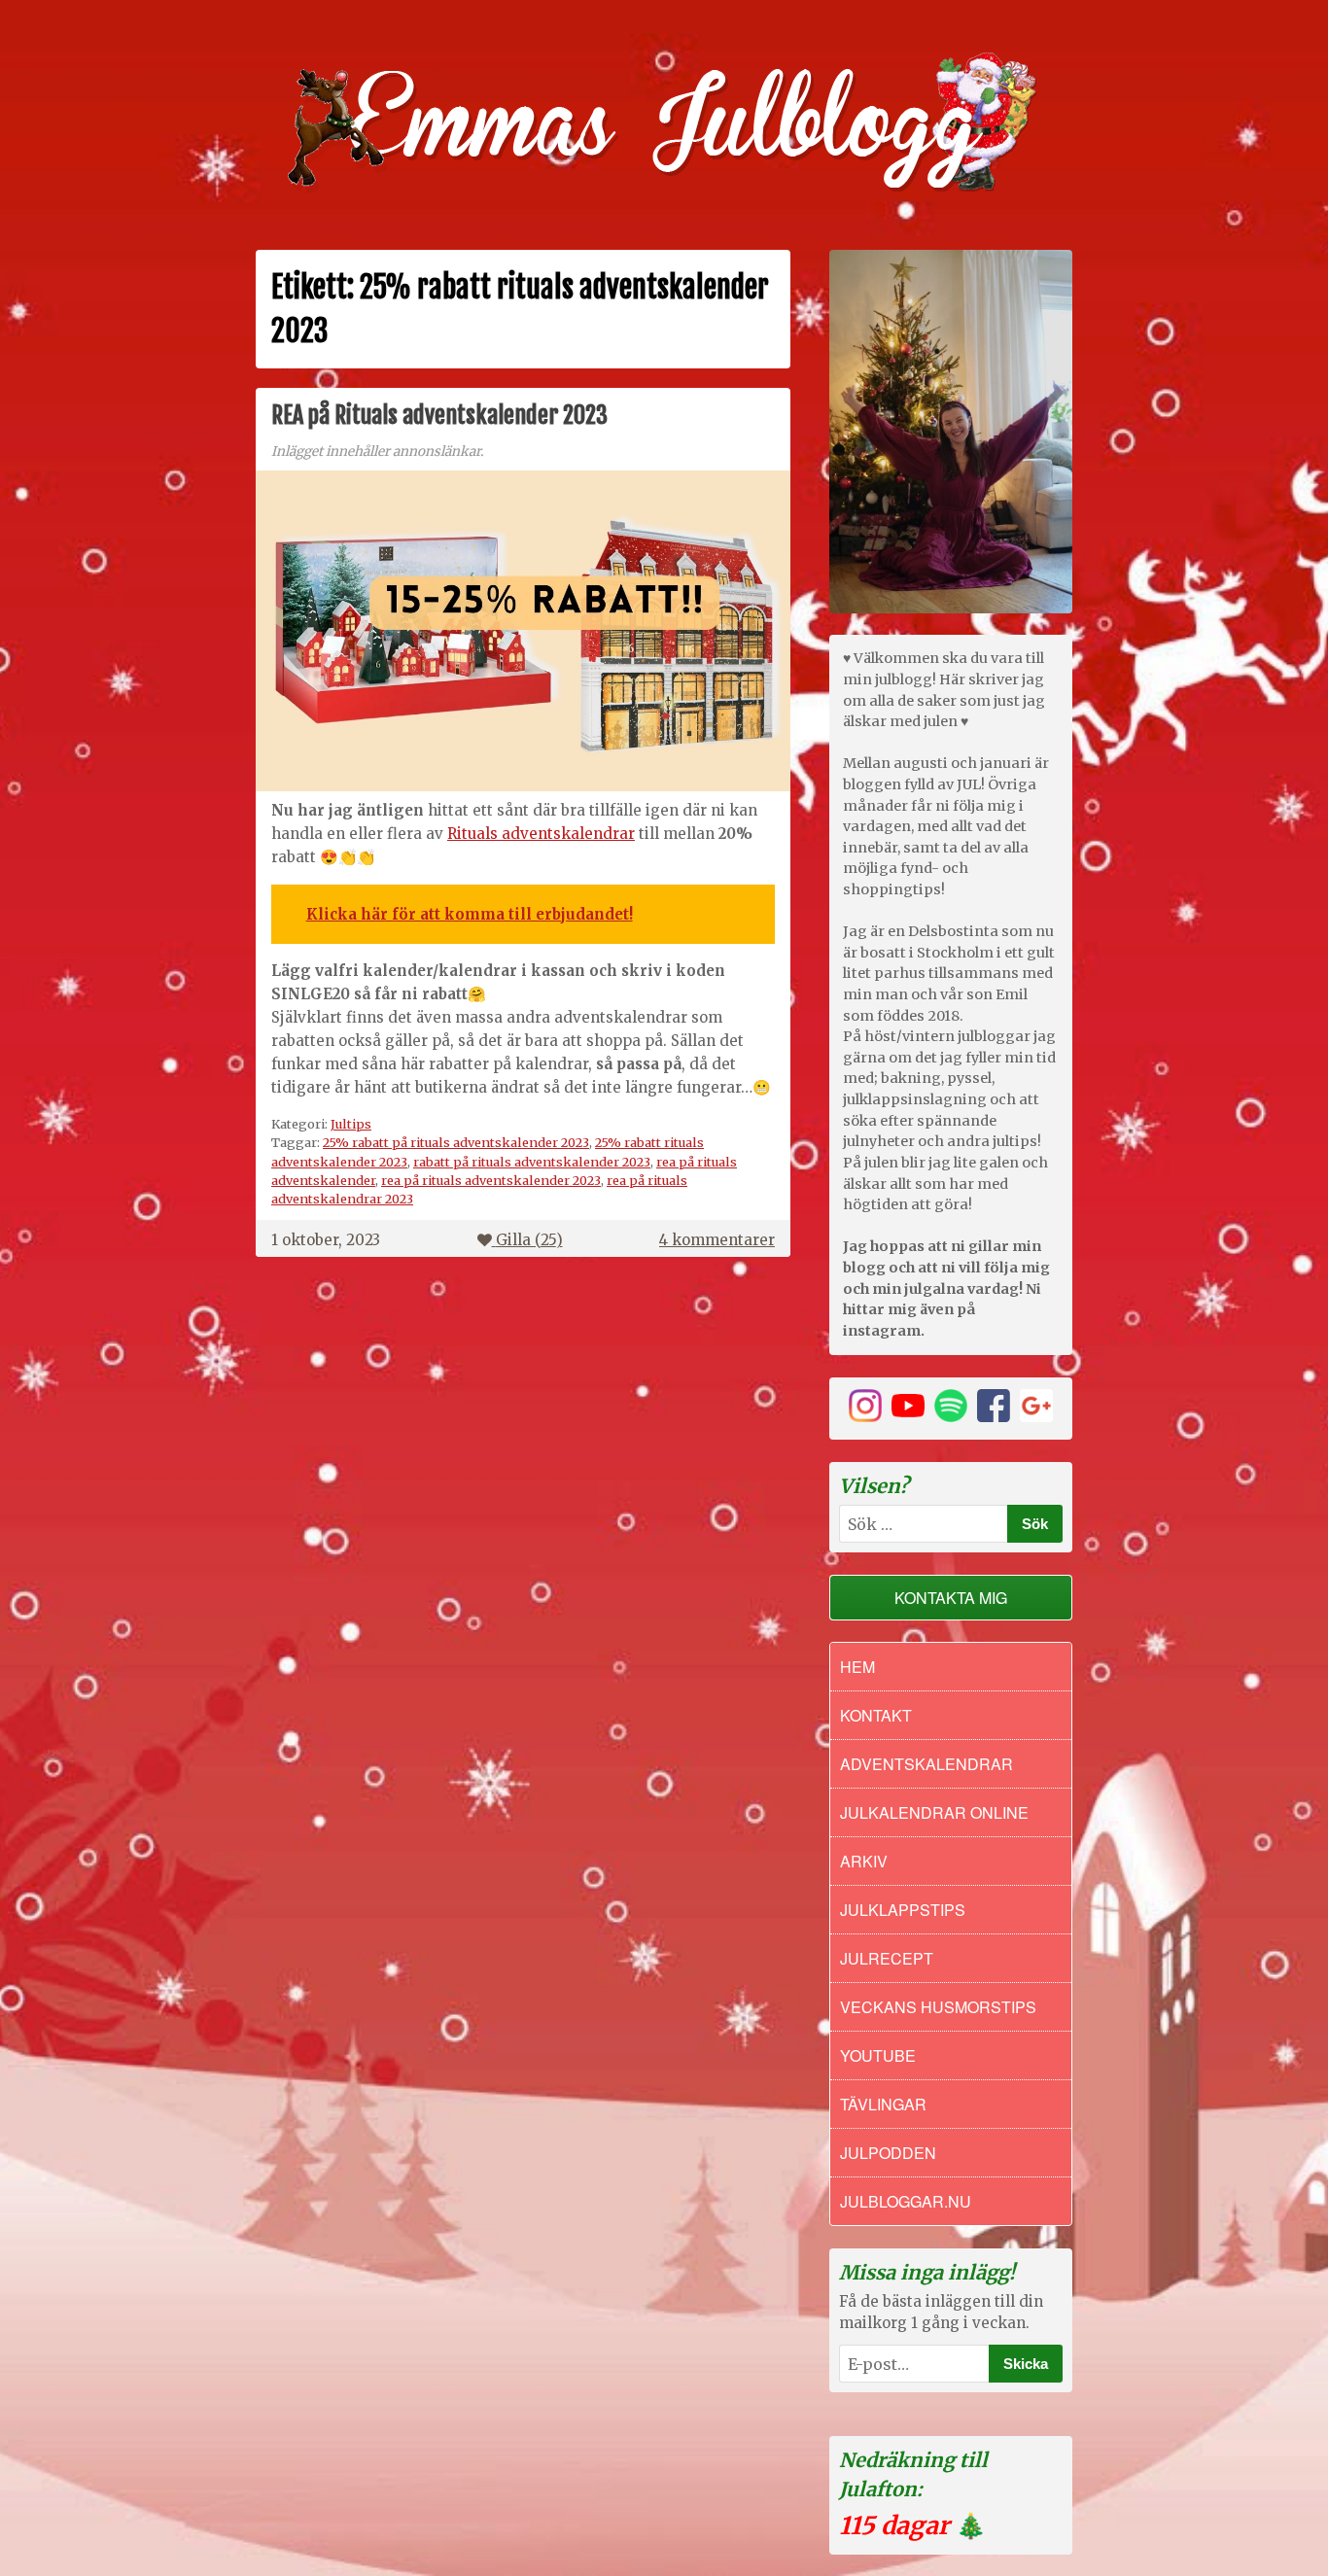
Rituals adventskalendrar (541, 834)
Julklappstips (903, 1910)
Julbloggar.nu (906, 2201)
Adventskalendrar (926, 1764)
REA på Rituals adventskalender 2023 (439, 415)
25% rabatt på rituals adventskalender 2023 (456, 1142)
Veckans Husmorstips (938, 2007)
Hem (857, 1667)
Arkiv (864, 1861)
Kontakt (876, 1715)
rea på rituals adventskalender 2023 (491, 1180)
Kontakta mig (951, 1598)
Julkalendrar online (934, 1812)
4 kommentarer (717, 1240)
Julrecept (887, 1958)
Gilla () (529, 1240)
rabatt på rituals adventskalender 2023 (532, 1162)
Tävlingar (883, 2104)
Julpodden (888, 2153)
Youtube (878, 2055)
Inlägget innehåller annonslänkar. (377, 452)
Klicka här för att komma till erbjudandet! (470, 914)
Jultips (351, 1124)
